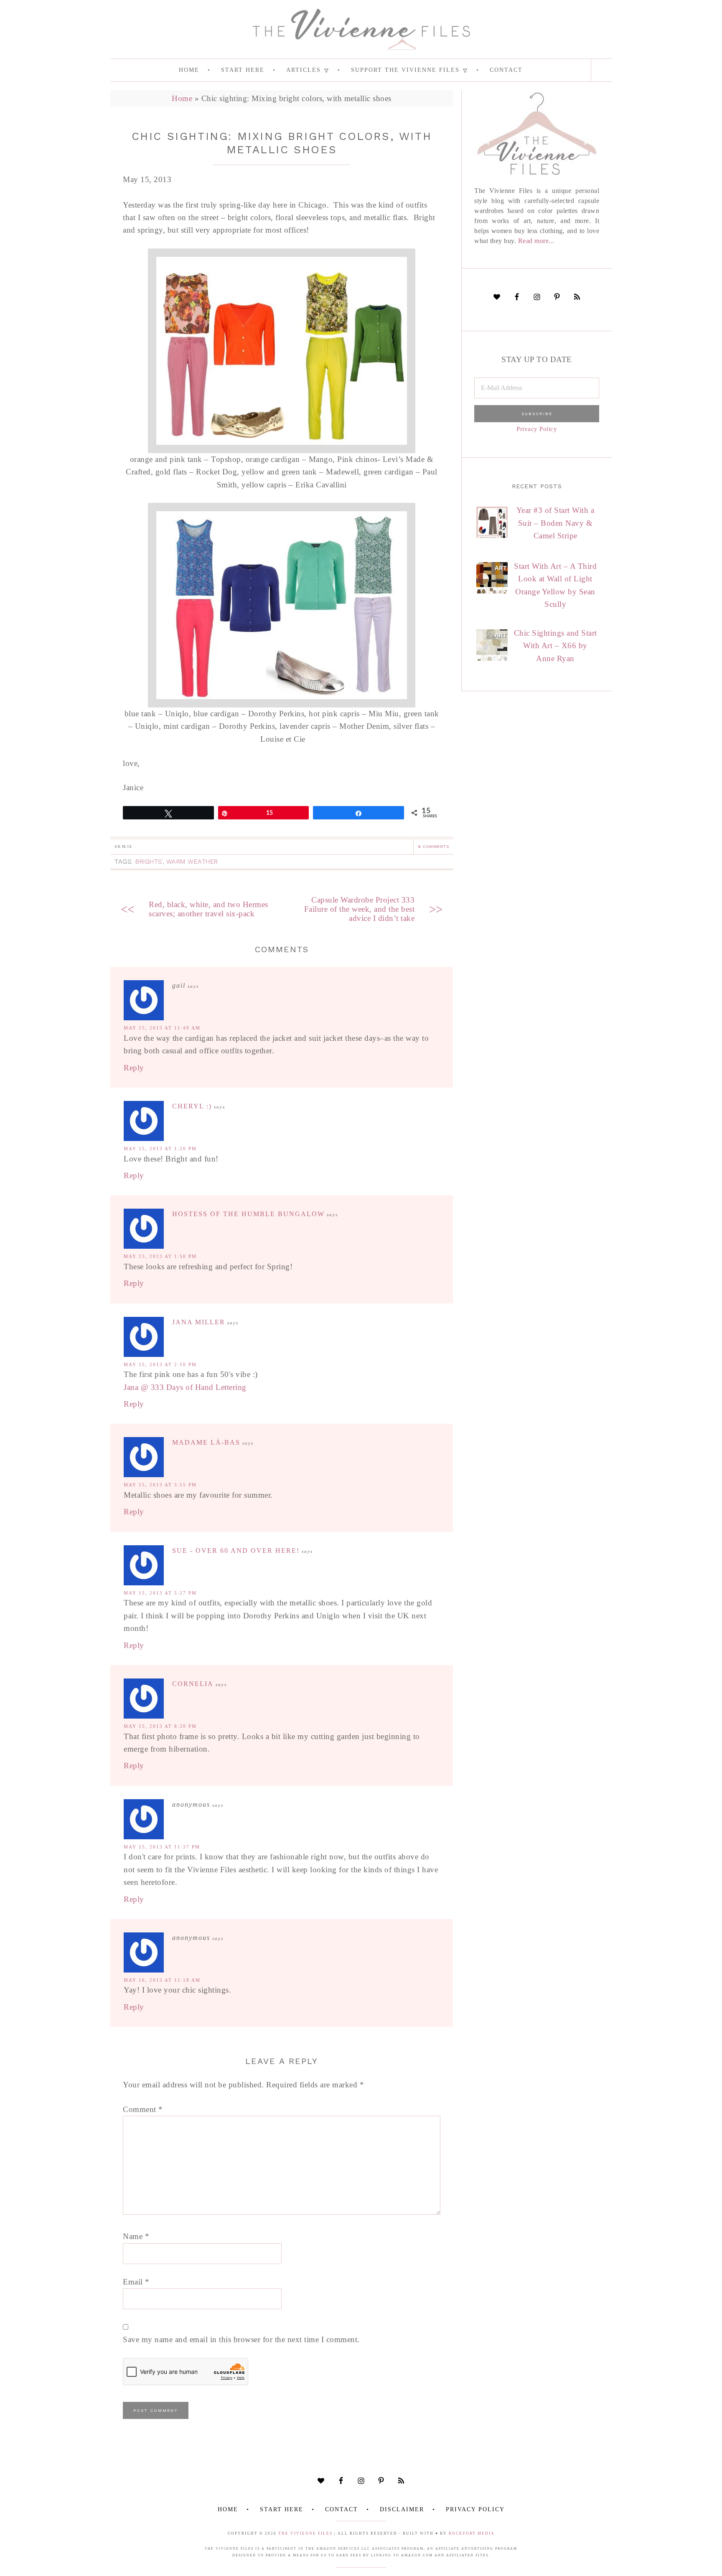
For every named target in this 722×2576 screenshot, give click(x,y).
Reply (134, 1068)
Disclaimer (402, 2509)
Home (182, 98)
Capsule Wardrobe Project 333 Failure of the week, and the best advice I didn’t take (360, 909)
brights (149, 862)
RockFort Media (472, 2533)
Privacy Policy (537, 429)
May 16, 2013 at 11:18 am (162, 1980)
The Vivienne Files (305, 2533)
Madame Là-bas (206, 1442)
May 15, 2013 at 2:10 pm (160, 1364)
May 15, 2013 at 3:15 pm (160, 1485)
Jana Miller (199, 1322)
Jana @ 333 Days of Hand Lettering (185, 1387)
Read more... (536, 241)
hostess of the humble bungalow (248, 1214)
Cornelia (193, 1684)
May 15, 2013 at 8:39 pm (160, 1726)
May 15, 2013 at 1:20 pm (160, 1149)
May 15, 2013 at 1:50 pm (160, 1256)
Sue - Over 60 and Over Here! (236, 1550)
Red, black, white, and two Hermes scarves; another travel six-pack (208, 909)
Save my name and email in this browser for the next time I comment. (241, 2339)
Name (136, 2236)
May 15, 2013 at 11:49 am (162, 1028)
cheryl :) (192, 1106)
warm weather (192, 862)
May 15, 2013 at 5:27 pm (160, 1593)
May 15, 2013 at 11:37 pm (162, 1847)
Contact (342, 2509)
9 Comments (433, 846)
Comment (143, 2109)
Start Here (282, 2509)
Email (136, 2282)
